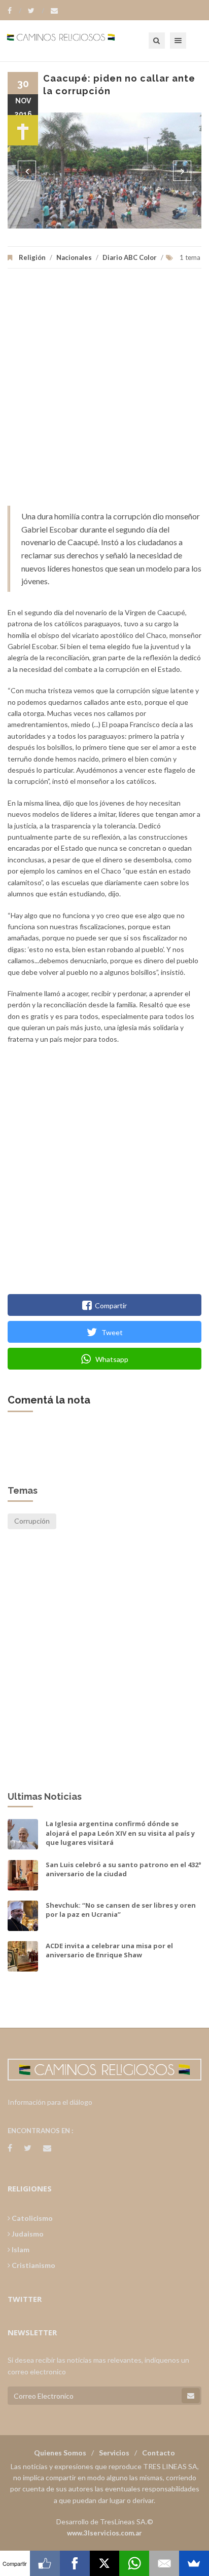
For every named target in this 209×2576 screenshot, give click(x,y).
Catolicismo (31, 2218)
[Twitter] (36, 11)
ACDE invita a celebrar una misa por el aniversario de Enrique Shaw (109, 1950)
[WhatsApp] (134, 2563)
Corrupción (32, 1521)
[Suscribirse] (191, 2396)
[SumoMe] (194, 2563)
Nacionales (74, 257)
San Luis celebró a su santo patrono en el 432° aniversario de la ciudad (124, 1869)
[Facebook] (14, 11)
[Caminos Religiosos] (74, 41)
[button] (27, 171)
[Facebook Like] (45, 2563)
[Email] (164, 2563)
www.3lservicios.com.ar (104, 2533)
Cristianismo (33, 2265)
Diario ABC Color (130, 257)
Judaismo (27, 2234)
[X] (105, 2563)
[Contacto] (54, 11)
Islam (20, 2249)
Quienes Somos (60, 2453)
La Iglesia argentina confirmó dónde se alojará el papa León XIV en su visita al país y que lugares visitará (120, 1833)
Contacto (159, 2453)
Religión (32, 257)
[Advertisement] (104, 392)
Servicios (114, 2453)
